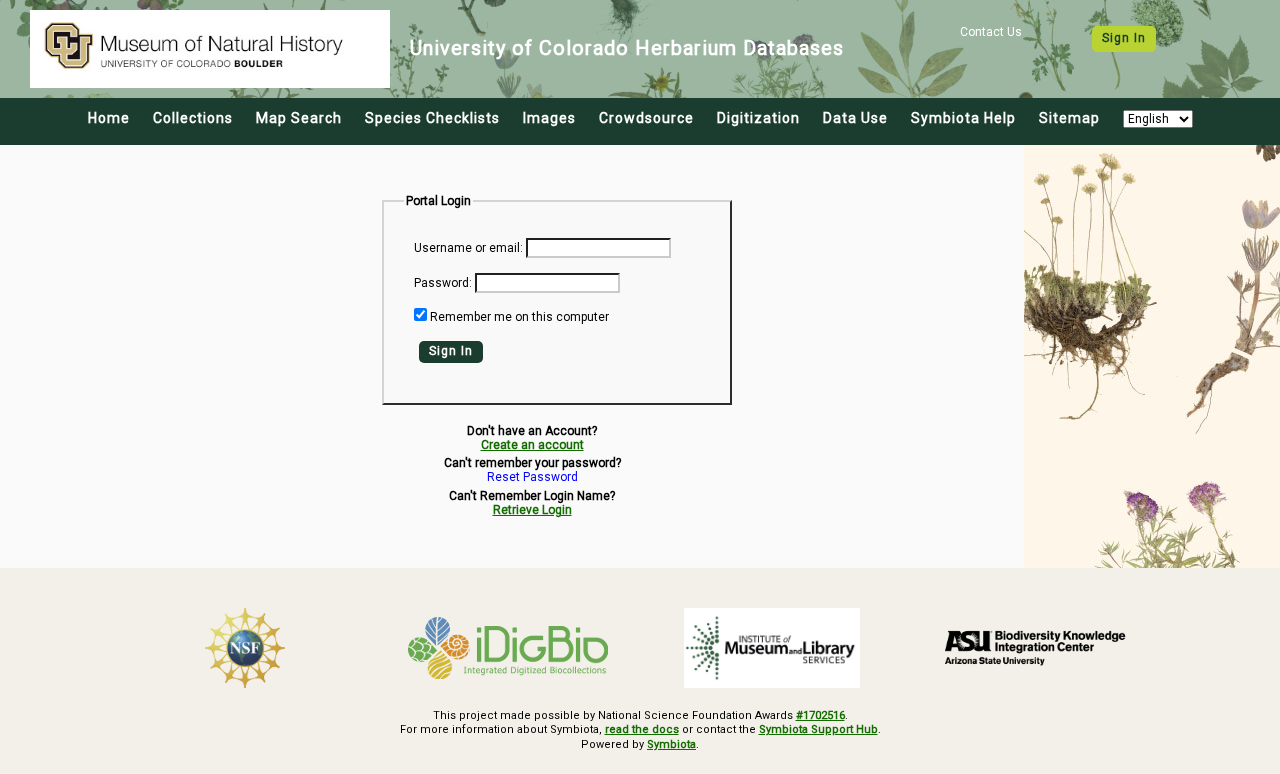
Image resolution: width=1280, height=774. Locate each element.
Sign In (1124, 38)
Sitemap (1069, 118)
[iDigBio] (509, 648)
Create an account (532, 445)
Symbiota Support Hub (818, 729)
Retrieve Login (532, 510)
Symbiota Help (963, 118)
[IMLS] (772, 648)
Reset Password (532, 477)
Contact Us (991, 32)
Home (109, 118)
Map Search (299, 118)
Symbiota (671, 744)
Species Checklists (432, 118)
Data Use (855, 118)
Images (549, 118)
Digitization (758, 118)
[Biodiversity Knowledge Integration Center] (1036, 647)
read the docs (642, 729)
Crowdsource (646, 118)
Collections (193, 118)
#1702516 (820, 715)
